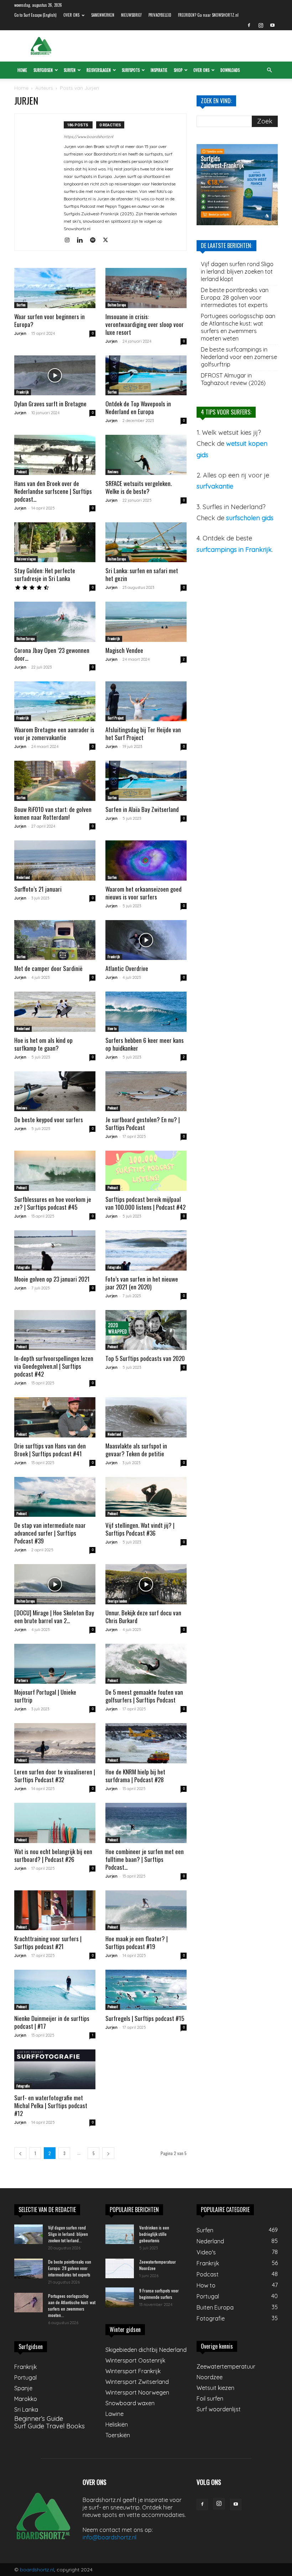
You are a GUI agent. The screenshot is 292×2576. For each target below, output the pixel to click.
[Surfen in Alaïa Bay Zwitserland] (146, 781)
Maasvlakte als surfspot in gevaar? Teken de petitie (136, 1450)
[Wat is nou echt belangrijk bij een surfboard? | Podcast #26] (55, 1823)
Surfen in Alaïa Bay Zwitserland (142, 809)
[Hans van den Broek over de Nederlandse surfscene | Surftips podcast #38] (55, 455)
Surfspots (131, 70)
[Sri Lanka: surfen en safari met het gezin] (146, 542)
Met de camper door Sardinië (48, 968)
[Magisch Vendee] (146, 622)
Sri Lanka (26, 2409)
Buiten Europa (117, 305)
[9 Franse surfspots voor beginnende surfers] (120, 2297)
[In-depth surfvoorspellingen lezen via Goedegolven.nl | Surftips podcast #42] (55, 1330)
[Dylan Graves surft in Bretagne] (55, 376)
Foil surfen (210, 2398)
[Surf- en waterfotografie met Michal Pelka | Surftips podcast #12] (55, 2070)
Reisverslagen (99, 70)
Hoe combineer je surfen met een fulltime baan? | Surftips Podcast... (145, 1859)
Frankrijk (23, 392)
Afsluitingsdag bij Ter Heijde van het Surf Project (143, 733)
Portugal (25, 2377)
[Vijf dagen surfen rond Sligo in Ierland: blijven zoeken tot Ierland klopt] (28, 2234)
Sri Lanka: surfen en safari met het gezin (142, 574)
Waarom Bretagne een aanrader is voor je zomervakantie (54, 733)
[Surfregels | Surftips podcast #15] (146, 1990)
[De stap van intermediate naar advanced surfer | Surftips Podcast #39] (55, 1497)
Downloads (230, 70)
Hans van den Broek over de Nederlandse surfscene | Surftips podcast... (53, 491)
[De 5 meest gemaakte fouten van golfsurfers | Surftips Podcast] (146, 1664)
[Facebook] (249, 25)
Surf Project (116, 718)
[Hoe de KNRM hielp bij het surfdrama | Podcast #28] (146, 1743)
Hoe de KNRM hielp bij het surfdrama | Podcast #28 (135, 1776)
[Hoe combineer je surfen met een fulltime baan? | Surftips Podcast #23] (146, 1823)
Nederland (23, 877)
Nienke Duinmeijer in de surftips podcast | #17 (52, 2022)
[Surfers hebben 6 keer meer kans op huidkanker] (146, 1012)
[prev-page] (20, 2153)
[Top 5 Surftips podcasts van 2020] (146, 1330)
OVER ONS (71, 15)
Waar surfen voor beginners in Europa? (49, 320)
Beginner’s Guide (39, 2419)
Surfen (70, 70)
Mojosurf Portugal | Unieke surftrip (45, 1696)
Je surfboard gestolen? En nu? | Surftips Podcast (143, 1123)
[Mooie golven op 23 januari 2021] (55, 1250)
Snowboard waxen (130, 2403)
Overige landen (117, 1601)
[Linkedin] (82, 241)
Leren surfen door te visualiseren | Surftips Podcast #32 (55, 1776)
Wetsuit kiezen (215, 2388)
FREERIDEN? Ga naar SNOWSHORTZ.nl (208, 15)
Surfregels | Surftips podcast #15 (145, 2018)
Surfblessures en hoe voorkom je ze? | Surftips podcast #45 (53, 1203)
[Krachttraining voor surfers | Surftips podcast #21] (55, 1910)
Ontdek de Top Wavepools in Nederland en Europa (138, 408)
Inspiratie (159, 70)
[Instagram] (261, 25)
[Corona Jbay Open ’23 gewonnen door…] (55, 622)
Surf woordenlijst (219, 2409)
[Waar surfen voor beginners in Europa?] (55, 288)
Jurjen (20, 333)
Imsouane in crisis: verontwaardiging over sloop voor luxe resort (145, 324)
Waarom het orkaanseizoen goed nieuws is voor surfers (144, 893)
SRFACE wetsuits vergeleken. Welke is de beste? (139, 487)
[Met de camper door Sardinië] (55, 940)
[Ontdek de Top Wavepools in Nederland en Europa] (146, 376)
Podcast (22, 472)
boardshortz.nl (37, 2570)
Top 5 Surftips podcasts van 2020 (145, 1358)
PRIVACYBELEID (160, 15)
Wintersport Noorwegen (137, 2392)
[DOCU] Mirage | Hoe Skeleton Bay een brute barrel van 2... (54, 1617)
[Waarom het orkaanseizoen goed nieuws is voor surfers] (146, 861)
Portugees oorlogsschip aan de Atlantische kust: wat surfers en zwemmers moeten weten (238, 327)
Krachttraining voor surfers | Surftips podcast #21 (48, 1942)
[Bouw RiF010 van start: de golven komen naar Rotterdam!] (55, 781)
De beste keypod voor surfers (49, 1120)
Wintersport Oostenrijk (135, 2360)
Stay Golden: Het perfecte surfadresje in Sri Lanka (45, 574)
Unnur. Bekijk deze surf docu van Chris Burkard (143, 1617)
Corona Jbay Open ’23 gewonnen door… (52, 654)
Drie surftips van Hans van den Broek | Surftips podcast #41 (50, 1450)
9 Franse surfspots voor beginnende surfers (159, 2294)
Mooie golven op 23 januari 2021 (52, 1279)
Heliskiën (117, 2424)
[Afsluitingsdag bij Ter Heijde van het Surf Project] (146, 701)
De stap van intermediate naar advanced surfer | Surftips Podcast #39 (50, 1533)
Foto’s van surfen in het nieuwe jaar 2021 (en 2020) (142, 1283)
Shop (178, 70)
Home (22, 70)
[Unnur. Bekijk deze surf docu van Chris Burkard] (146, 1584)
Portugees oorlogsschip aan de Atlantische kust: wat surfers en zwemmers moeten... (72, 2305)
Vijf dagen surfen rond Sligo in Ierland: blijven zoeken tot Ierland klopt (237, 271)
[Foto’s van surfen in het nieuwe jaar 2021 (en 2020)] (146, 1250)
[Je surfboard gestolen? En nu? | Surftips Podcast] (146, 1091)
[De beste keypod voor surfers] (55, 1091)
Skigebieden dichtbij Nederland (146, 2350)
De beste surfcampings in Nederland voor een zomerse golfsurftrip (239, 357)
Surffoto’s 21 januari (38, 889)
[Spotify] (95, 241)
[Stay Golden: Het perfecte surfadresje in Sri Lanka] (55, 542)
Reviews (113, 472)
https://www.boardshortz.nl (88, 137)
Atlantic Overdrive (127, 968)
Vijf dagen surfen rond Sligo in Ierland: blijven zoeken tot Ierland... (68, 2234)
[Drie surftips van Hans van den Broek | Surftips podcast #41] (55, 1417)
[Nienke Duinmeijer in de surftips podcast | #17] (55, 1990)
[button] (269, 70)
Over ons (201, 70)
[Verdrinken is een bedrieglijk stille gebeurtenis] (120, 2234)
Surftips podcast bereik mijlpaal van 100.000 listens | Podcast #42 (145, 1203)
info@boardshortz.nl (109, 2537)
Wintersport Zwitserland (137, 2382)
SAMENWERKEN (103, 15)
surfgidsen (43, 70)
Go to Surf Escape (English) (35, 15)
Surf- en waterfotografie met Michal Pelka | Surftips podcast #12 (51, 2105)
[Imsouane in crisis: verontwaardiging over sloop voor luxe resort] (146, 288)
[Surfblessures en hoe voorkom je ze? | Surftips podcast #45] (55, 1171)
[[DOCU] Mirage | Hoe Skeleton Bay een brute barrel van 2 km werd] (55, 1584)
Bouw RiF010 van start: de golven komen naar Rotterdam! (53, 813)
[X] (108, 241)
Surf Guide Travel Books (49, 2426)
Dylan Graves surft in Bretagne (50, 404)
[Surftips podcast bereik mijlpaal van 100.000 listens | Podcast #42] (146, 1171)
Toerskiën (118, 2435)
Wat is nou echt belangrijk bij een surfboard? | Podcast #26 (53, 1855)
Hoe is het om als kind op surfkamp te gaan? (43, 1044)
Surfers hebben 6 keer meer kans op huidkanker (145, 1044)
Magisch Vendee (124, 650)
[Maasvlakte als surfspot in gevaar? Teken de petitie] (146, 1417)
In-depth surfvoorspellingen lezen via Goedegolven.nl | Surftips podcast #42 (54, 1366)
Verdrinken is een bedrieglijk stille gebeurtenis (154, 2234)
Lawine (114, 2414)
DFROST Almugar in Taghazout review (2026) (233, 379)
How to (112, 1028)
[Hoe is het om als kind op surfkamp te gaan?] (55, 1012)
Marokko (26, 2399)
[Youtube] (272, 25)
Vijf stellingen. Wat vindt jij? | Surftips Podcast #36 (140, 1529)
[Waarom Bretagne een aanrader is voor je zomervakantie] (55, 701)
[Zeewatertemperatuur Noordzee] (120, 2268)
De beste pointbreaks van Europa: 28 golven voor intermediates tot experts (235, 297)
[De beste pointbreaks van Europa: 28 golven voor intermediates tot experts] (28, 2269)
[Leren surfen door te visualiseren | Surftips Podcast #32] (55, 1743)
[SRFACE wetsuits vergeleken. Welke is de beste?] (146, 455)
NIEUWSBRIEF (131, 15)
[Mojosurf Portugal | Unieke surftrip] (55, 1664)
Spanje (23, 2388)
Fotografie (23, 1267)
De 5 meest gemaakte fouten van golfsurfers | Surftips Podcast (144, 1696)
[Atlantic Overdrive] (146, 940)
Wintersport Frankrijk (133, 2371)
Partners (22, 1680)
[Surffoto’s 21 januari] (55, 861)
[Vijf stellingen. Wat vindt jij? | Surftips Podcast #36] (146, 1497)
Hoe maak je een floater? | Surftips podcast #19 (137, 1942)
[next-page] (108, 2153)
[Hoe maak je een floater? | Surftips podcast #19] (146, 1910)
